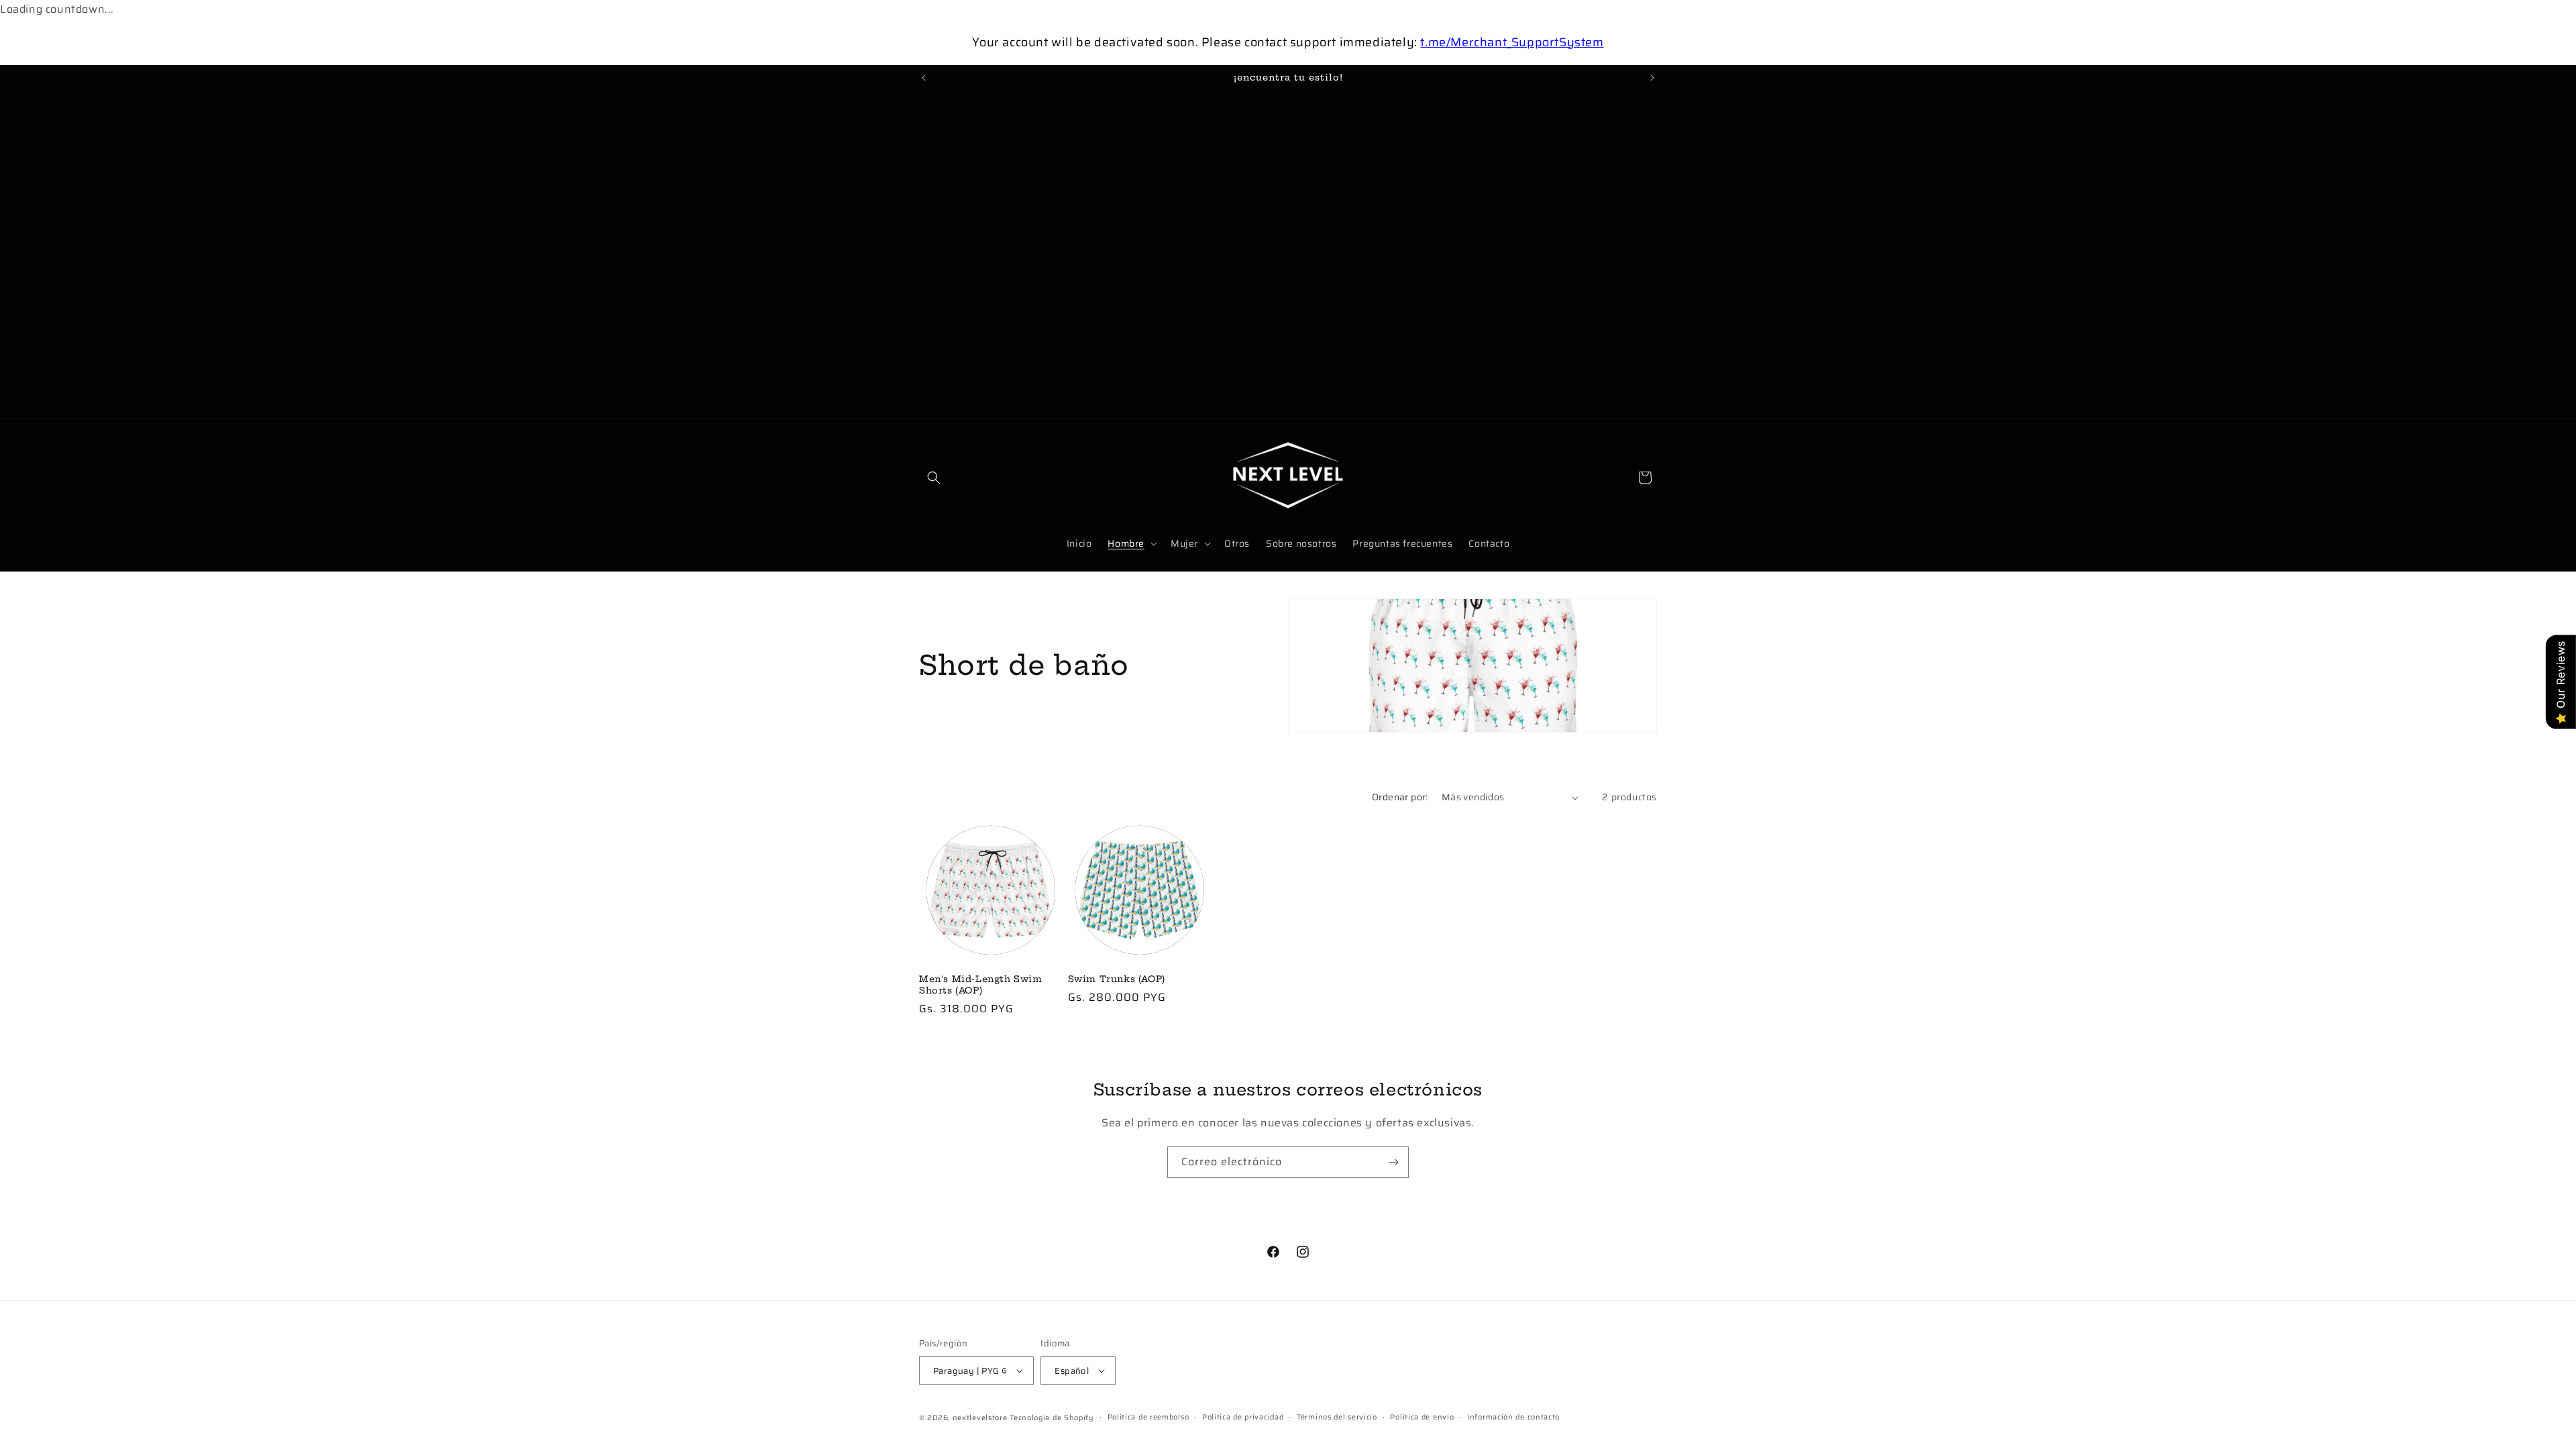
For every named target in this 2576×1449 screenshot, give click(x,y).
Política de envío (1422, 1417)
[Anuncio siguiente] (1652, 78)
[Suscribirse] (1393, 1162)
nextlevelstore (980, 1418)
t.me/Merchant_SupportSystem (1512, 42)
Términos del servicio (1337, 1417)
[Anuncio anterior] (924, 78)
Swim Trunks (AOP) (1117, 979)
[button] (934, 478)
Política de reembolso (1148, 1417)
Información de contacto (1513, 1417)
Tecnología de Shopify (1052, 1418)
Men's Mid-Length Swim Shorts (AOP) (981, 984)
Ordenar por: (1400, 797)
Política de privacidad (1243, 1417)
